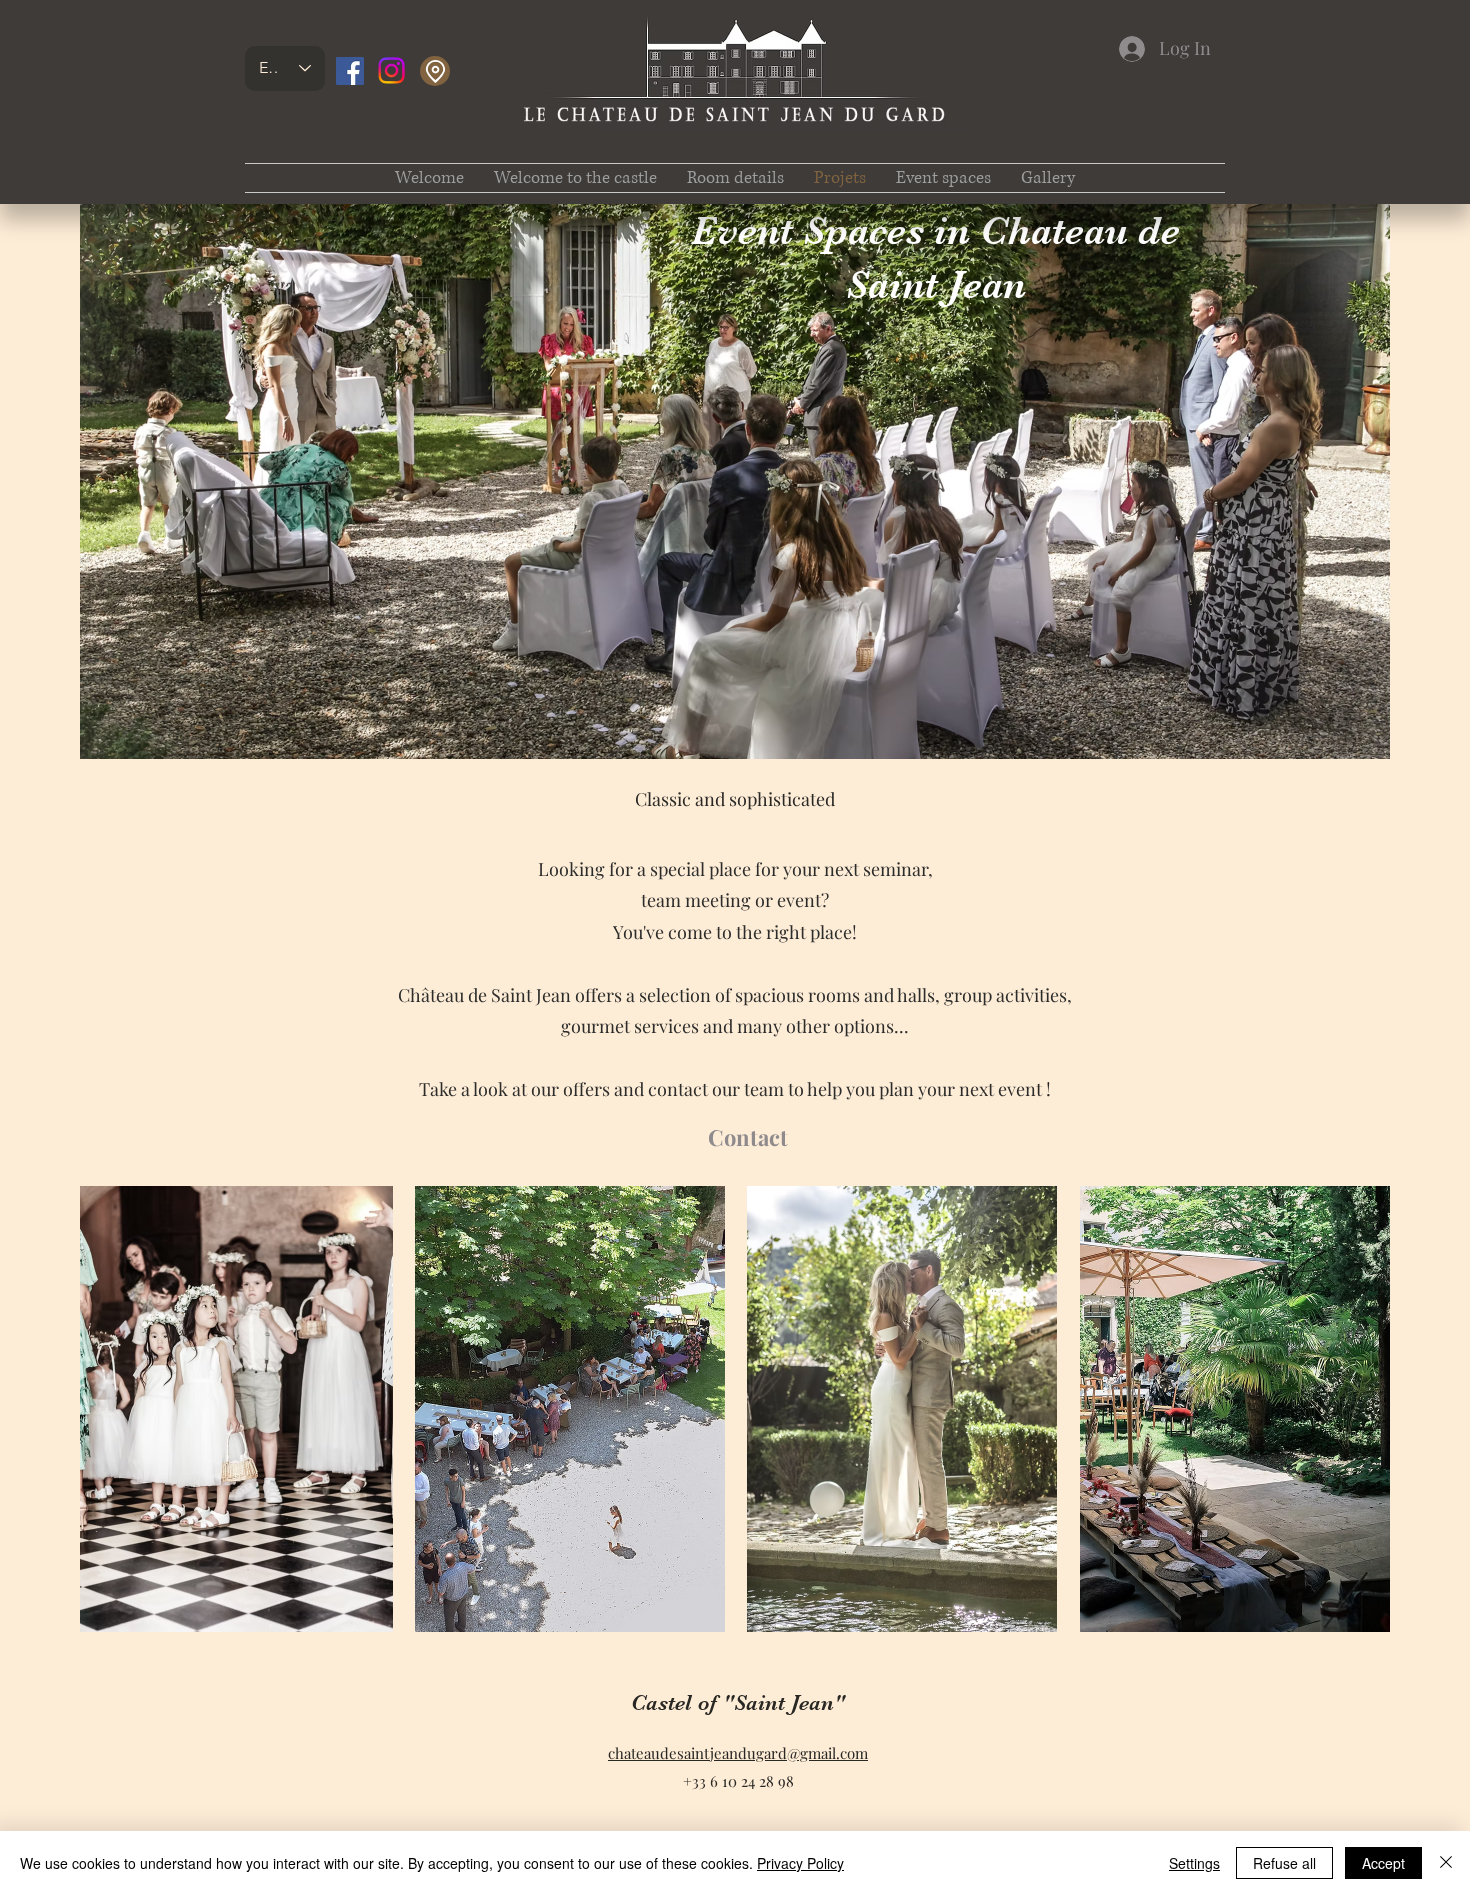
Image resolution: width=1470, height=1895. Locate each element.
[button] (735, 178)
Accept (1383, 1863)
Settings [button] (1194, 1863)
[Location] (435, 71)
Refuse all (1284, 1863)
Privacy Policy (800, 1863)
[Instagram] (391, 70)
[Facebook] (350, 71)
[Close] (1446, 1863)
